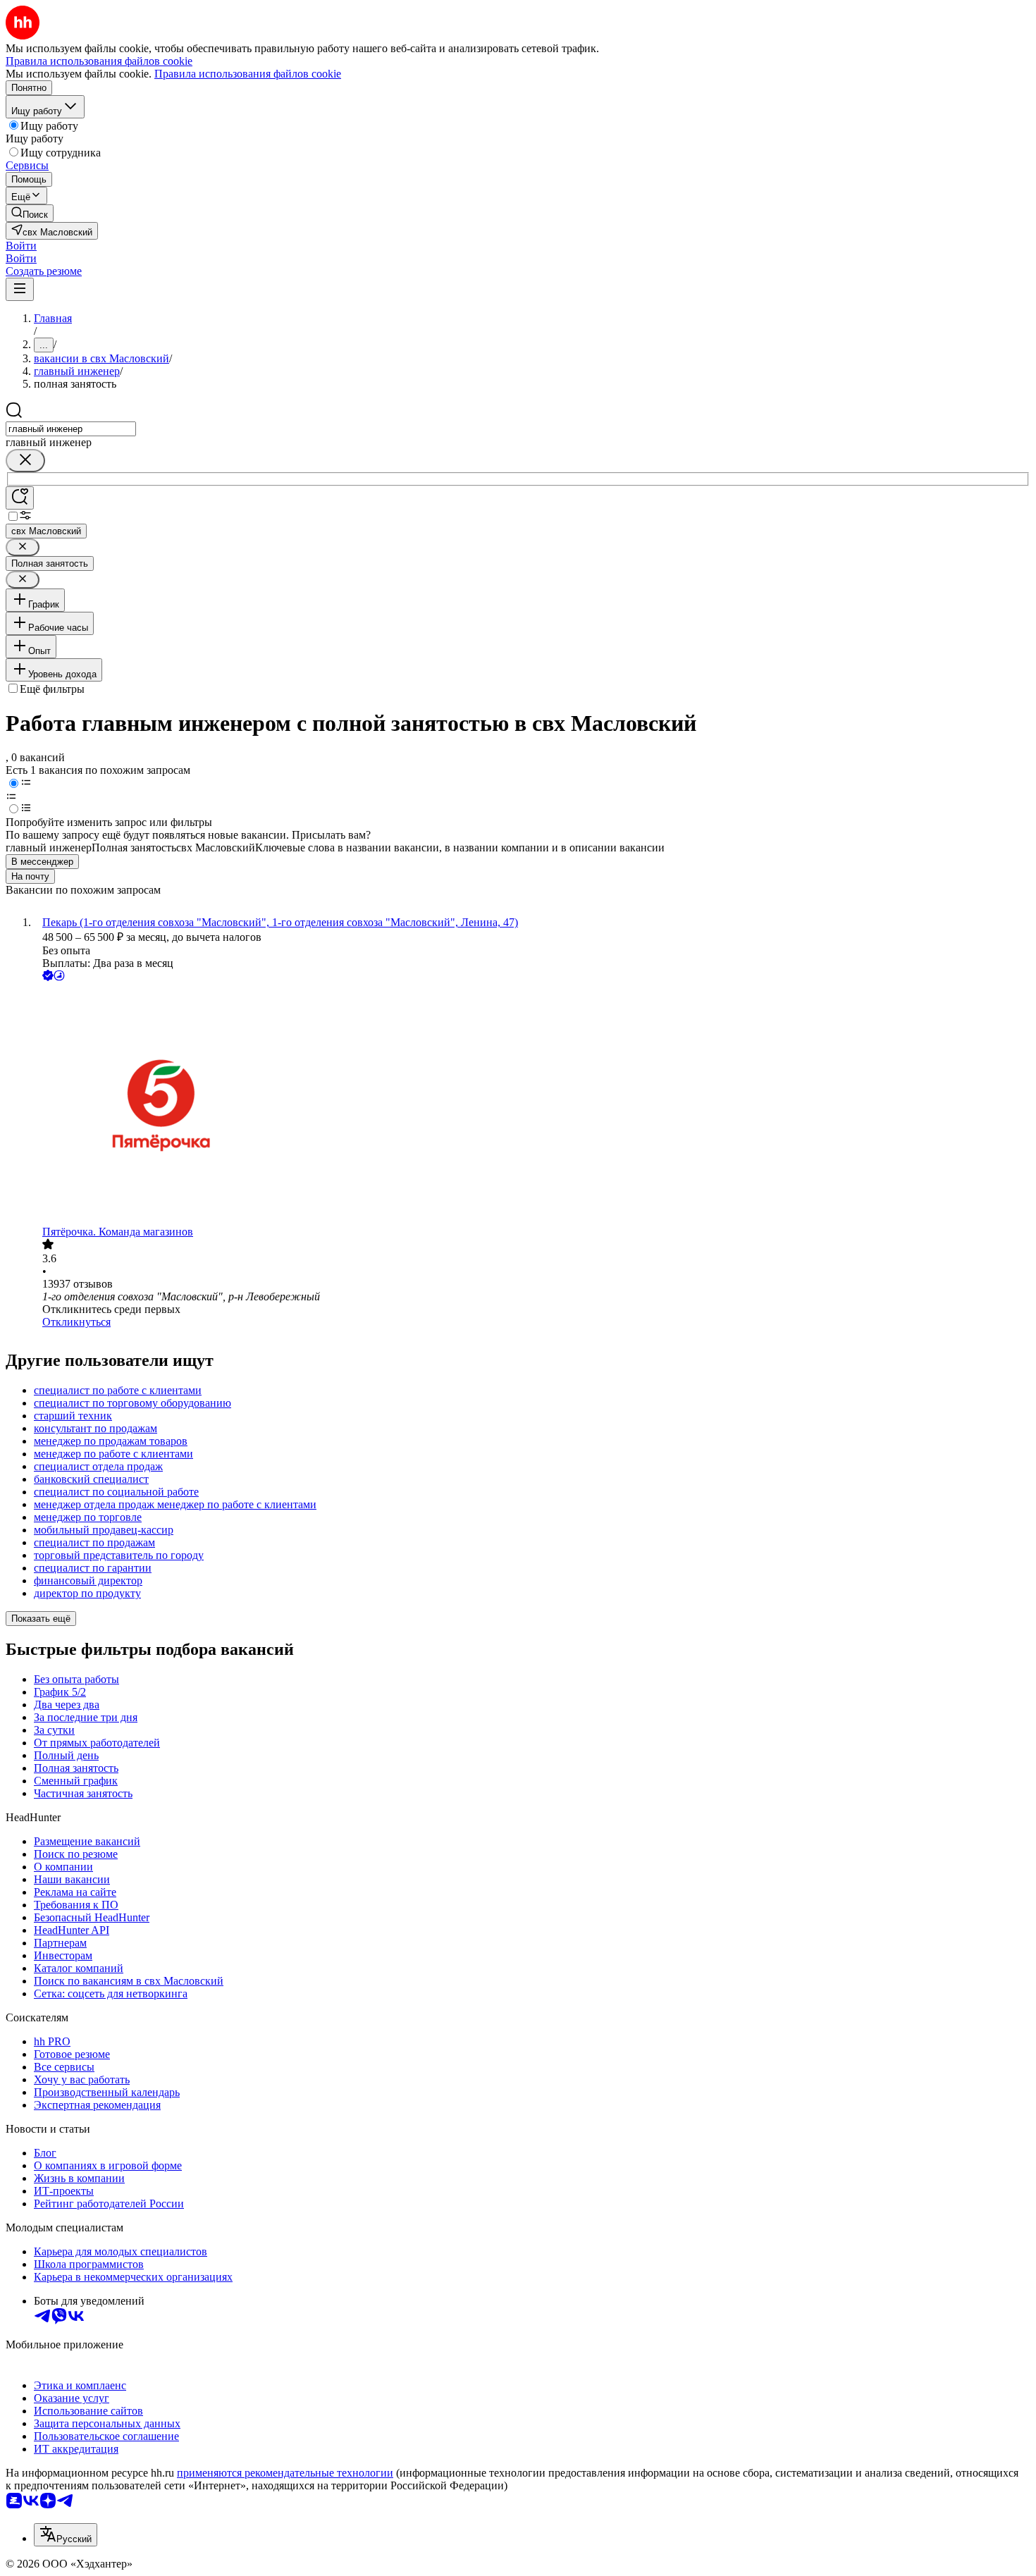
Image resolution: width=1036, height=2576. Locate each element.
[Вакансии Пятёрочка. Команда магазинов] (532, 1105)
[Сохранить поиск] (20, 498)
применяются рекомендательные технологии (285, 2473)
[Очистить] (25, 461)
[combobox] (71, 429)
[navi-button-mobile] (20, 289)
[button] (21, 246)
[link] (30, 213)
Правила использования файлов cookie (248, 74)
